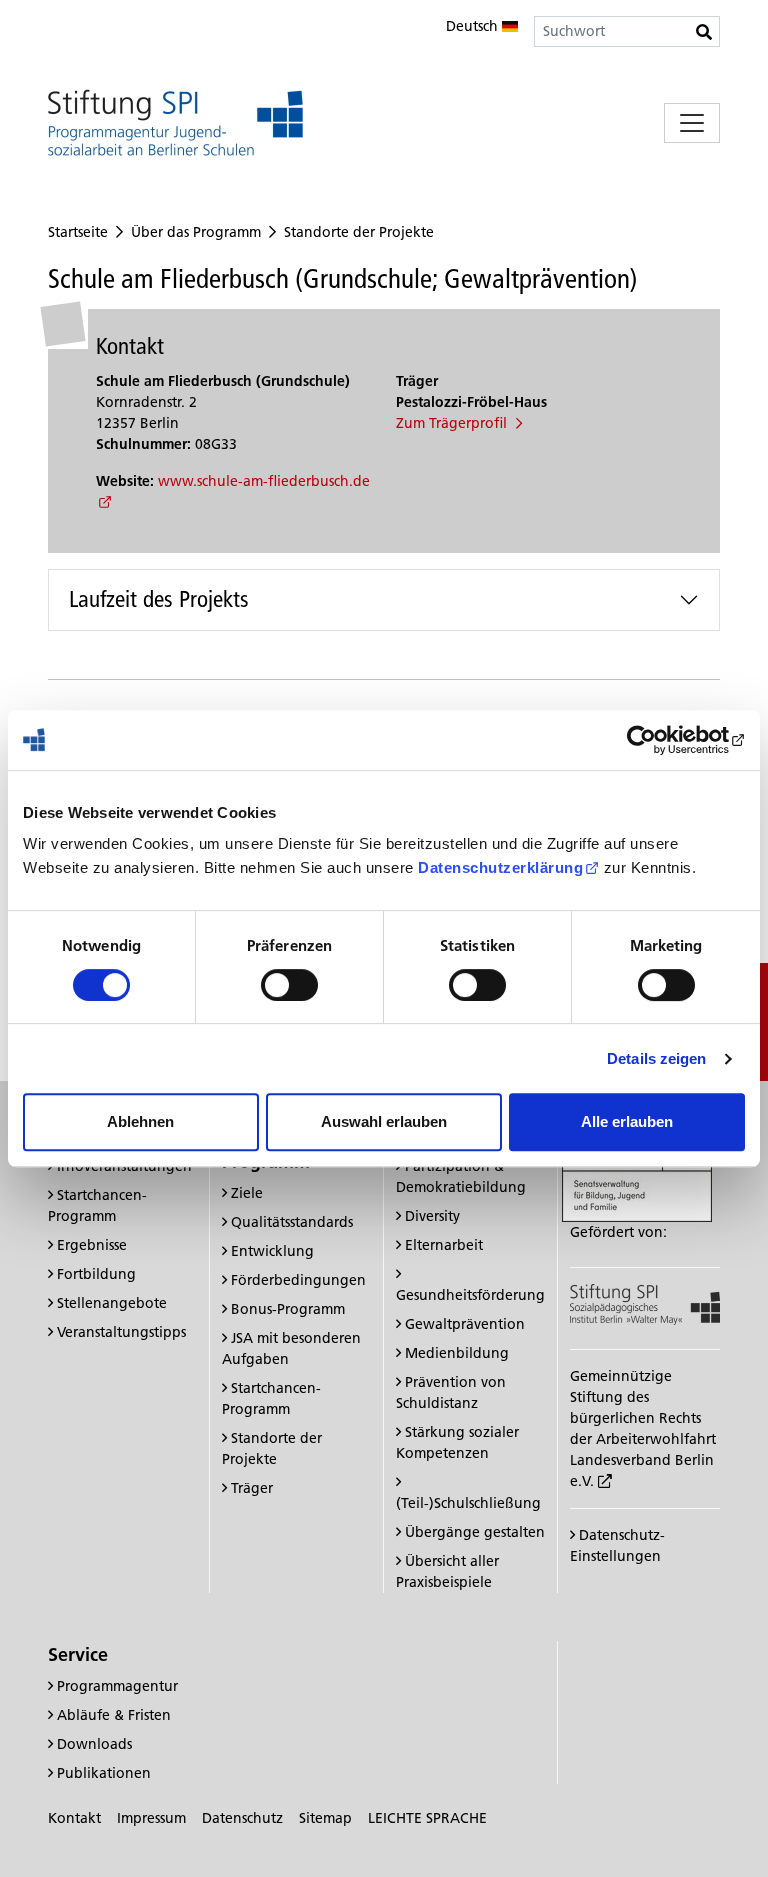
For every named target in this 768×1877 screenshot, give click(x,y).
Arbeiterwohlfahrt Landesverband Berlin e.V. (643, 1460)
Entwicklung (272, 1251)
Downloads (94, 1744)
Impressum (151, 1818)
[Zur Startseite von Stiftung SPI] (645, 1303)
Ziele (247, 1193)
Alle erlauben (627, 1121)
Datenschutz (242, 1818)
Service (78, 1654)
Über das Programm (196, 232)
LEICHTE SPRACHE (427, 1818)
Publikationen (104, 1773)
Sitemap (325, 1818)
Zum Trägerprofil (453, 423)
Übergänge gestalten (475, 1532)
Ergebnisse (92, 1245)
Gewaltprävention (465, 1324)
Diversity (432, 1216)
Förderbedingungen (298, 1280)
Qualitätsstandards (292, 1222)
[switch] (289, 985)
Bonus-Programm (288, 1309)
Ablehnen (140, 1121)
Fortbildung (96, 1274)
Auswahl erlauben (384, 1121)
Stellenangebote (112, 1303)
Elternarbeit (444, 1245)
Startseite (78, 232)
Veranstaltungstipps (121, 1332)
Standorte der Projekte (359, 232)
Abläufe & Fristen (114, 1715)
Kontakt (74, 1818)
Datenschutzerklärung (500, 867)
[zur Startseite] (175, 122)
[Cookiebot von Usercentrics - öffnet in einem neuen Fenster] (657, 740)
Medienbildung (457, 1353)
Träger (252, 1488)
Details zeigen (656, 1058)
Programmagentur (117, 1686)
